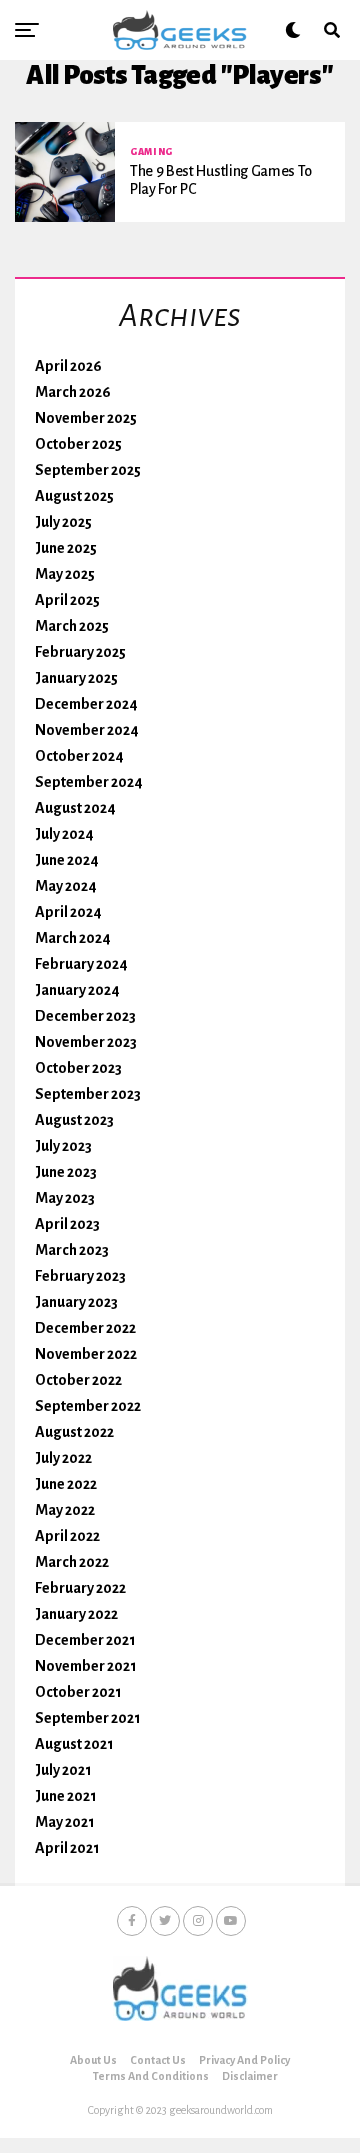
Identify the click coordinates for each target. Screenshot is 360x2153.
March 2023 (72, 1250)
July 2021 (63, 1770)
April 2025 (67, 600)
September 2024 (89, 782)
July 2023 (63, 1146)
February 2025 (80, 652)
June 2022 (66, 1484)
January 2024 (77, 990)
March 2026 (73, 392)
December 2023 (85, 1016)
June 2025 (66, 548)
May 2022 (65, 1510)
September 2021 (88, 1718)
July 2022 (63, 1458)
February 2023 (80, 1276)
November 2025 (86, 418)
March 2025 (72, 626)
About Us (93, 2060)
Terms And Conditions (151, 2076)
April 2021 (67, 1848)
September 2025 (88, 470)
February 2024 (81, 964)
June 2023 (66, 1172)
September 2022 (88, 1406)
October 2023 (78, 1068)
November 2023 (86, 1042)
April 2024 (68, 912)
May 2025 (65, 574)
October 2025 (78, 444)
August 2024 (75, 808)
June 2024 (67, 860)
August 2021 (74, 1744)
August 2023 (74, 1120)
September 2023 (88, 1094)
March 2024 (73, 938)
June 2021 (66, 1796)
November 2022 (86, 1354)
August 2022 (74, 1432)
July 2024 (64, 834)
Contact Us (158, 2060)
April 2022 (67, 1536)
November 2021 (86, 1666)
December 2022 (85, 1328)
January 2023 (76, 1302)
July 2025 (63, 522)
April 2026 (68, 366)
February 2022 (80, 1588)
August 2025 (74, 496)
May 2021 (65, 1822)
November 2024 (87, 730)
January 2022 (76, 1614)
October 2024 (79, 756)
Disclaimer (250, 2076)
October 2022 (78, 1380)
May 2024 (66, 886)
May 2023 (65, 1198)
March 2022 (72, 1562)
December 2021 (85, 1640)
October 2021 (78, 1692)
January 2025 (76, 678)
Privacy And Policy (244, 2060)
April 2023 (67, 1224)
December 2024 (86, 704)
